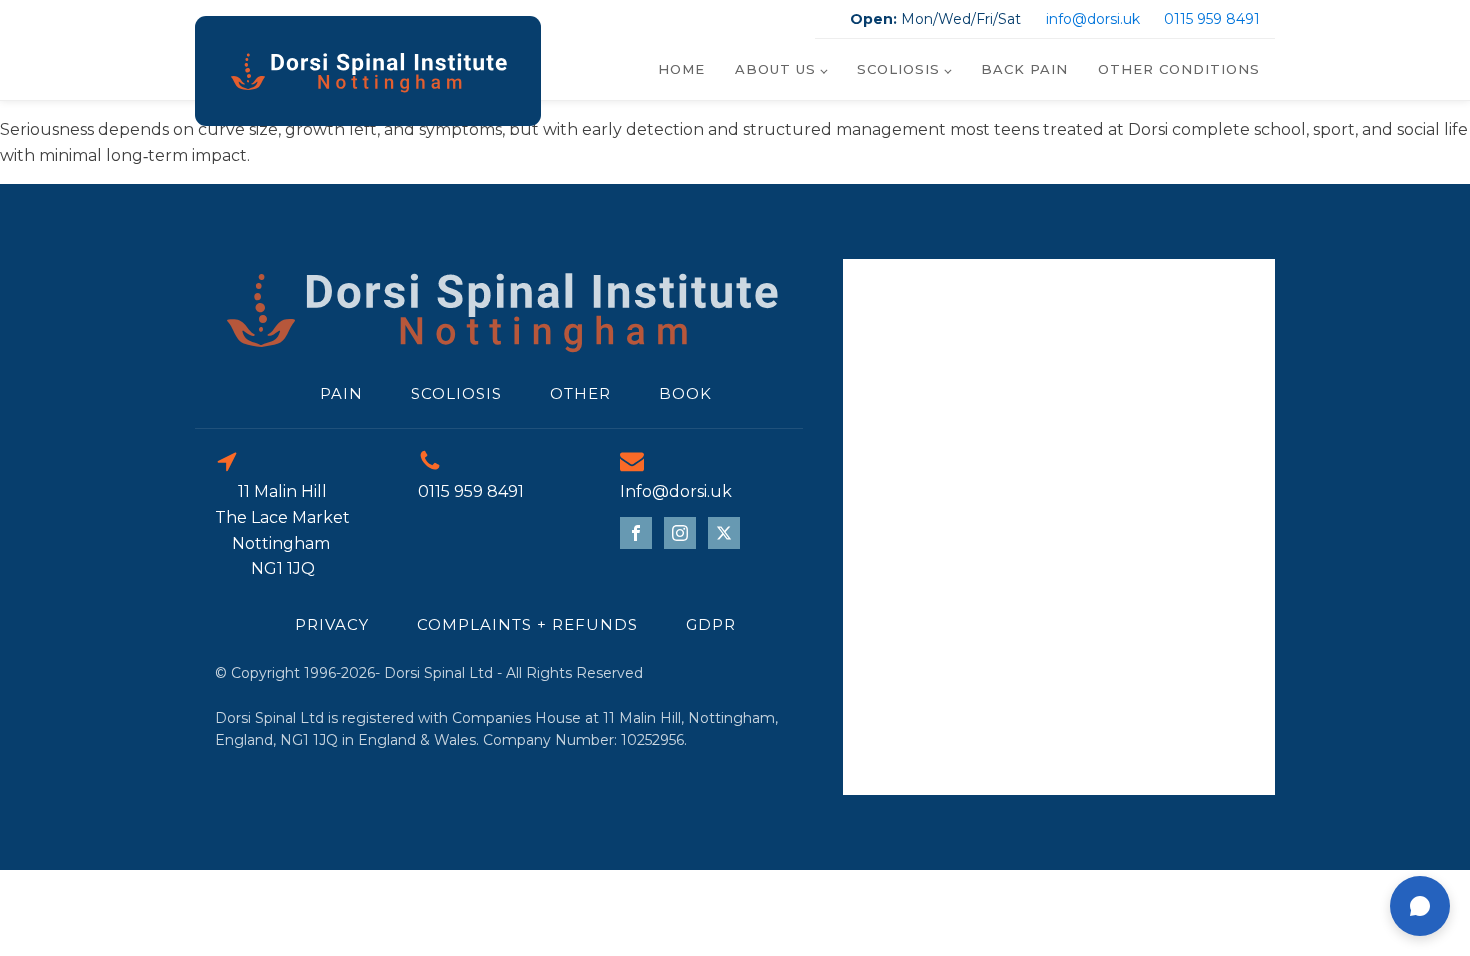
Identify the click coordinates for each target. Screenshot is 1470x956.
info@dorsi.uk (1093, 19)
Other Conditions (1179, 69)
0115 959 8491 (1212, 19)
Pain (341, 393)
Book (685, 393)
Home (681, 69)
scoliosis (456, 393)
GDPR (711, 624)
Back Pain (1024, 69)
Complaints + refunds (527, 624)
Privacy (332, 624)
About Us (775, 69)
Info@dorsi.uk (676, 491)
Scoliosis (898, 69)
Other (580, 393)
